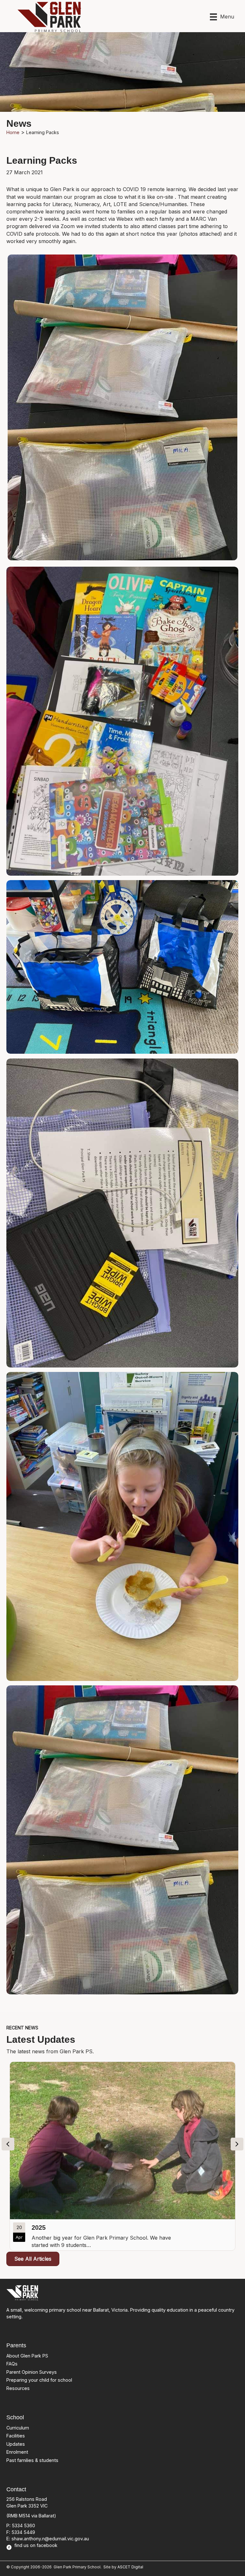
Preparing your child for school (39, 2380)
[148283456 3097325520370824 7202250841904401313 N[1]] (122, 967)
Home (13, 132)
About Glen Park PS (27, 2356)
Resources (18, 2388)
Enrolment (17, 2452)
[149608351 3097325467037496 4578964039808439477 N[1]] (122, 1213)
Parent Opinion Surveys (32, 2372)
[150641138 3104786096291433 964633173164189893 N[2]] (122, 1526)
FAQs (12, 2364)
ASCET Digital (130, 2567)
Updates (16, 2444)
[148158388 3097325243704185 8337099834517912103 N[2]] (122, 721)
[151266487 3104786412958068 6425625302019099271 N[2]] (122, 1840)
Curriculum (18, 2428)
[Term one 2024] (122, 2156)
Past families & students (32, 2460)
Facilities (16, 2436)
